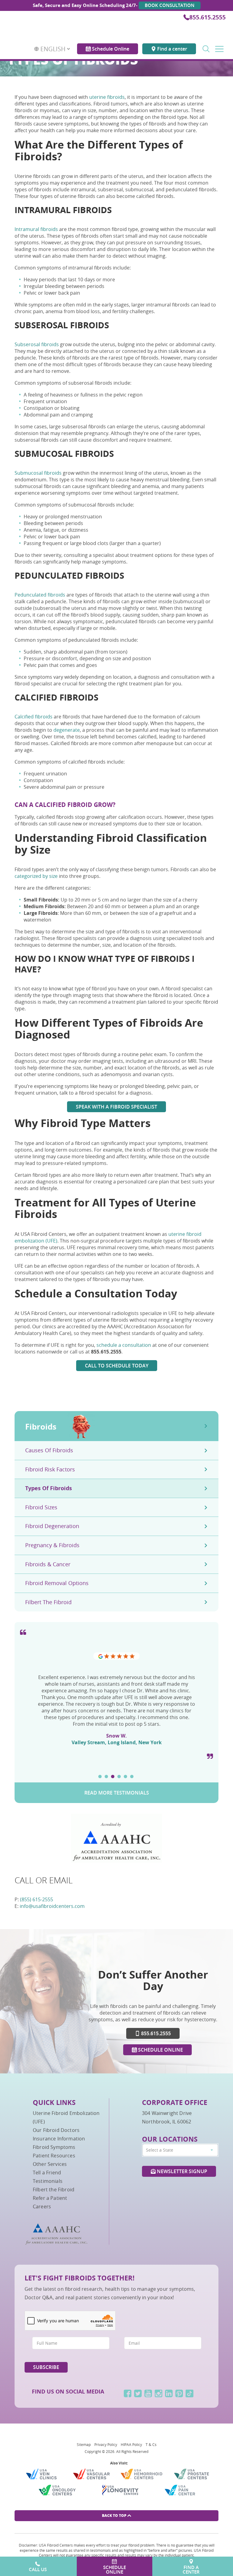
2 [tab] (106, 1776)
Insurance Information (59, 2139)
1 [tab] (100, 1776)
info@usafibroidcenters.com (52, 1906)
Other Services (50, 2164)
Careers (42, 2206)
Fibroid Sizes (41, 1507)
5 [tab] (125, 1776)
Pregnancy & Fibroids (52, 1545)
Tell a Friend (47, 2173)
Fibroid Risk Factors (50, 1469)
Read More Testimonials (117, 1793)
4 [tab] (119, 1776)
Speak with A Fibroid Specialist (116, 1107)
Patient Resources (54, 2156)
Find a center (172, 44)
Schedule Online (110, 44)
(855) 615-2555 (37, 1899)
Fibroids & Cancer (48, 1564)
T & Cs (151, 2444)
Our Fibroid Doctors (56, 2130)
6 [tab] (132, 1776)
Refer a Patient (50, 2198)
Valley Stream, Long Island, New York (117, 1742)
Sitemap (84, 2444)
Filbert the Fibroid (48, 1602)
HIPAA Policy (131, 2444)
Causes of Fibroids (49, 1450)
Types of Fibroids (49, 1488)
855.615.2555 (208, 17)
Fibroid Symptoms (54, 2147)
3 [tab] (113, 1776)
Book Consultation (170, 5)
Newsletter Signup (181, 2171)
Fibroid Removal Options (57, 1583)
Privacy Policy (106, 2444)
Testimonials (48, 2181)
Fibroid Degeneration (52, 1526)
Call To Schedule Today (117, 1366)
